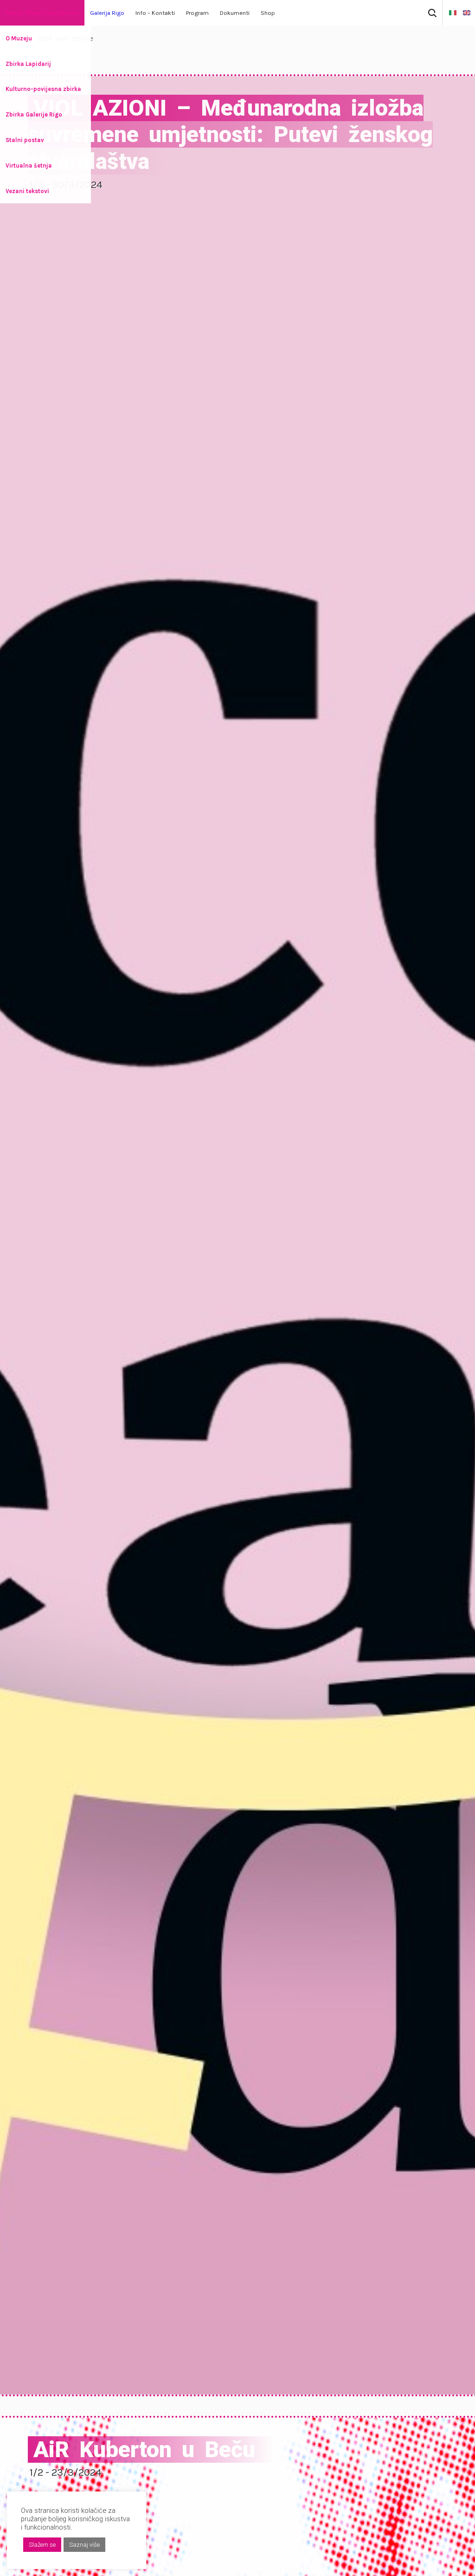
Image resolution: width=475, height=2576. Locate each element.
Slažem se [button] (42, 2545)
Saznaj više (84, 2545)
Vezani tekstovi (27, 191)
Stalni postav (25, 140)
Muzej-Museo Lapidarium (42, 13)
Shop (268, 13)
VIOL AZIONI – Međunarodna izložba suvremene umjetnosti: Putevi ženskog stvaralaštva (230, 135)
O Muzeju (19, 38)
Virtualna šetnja (29, 165)
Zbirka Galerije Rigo (34, 114)
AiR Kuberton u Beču (144, 2449)
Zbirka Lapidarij (28, 64)
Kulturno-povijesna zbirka (43, 89)
